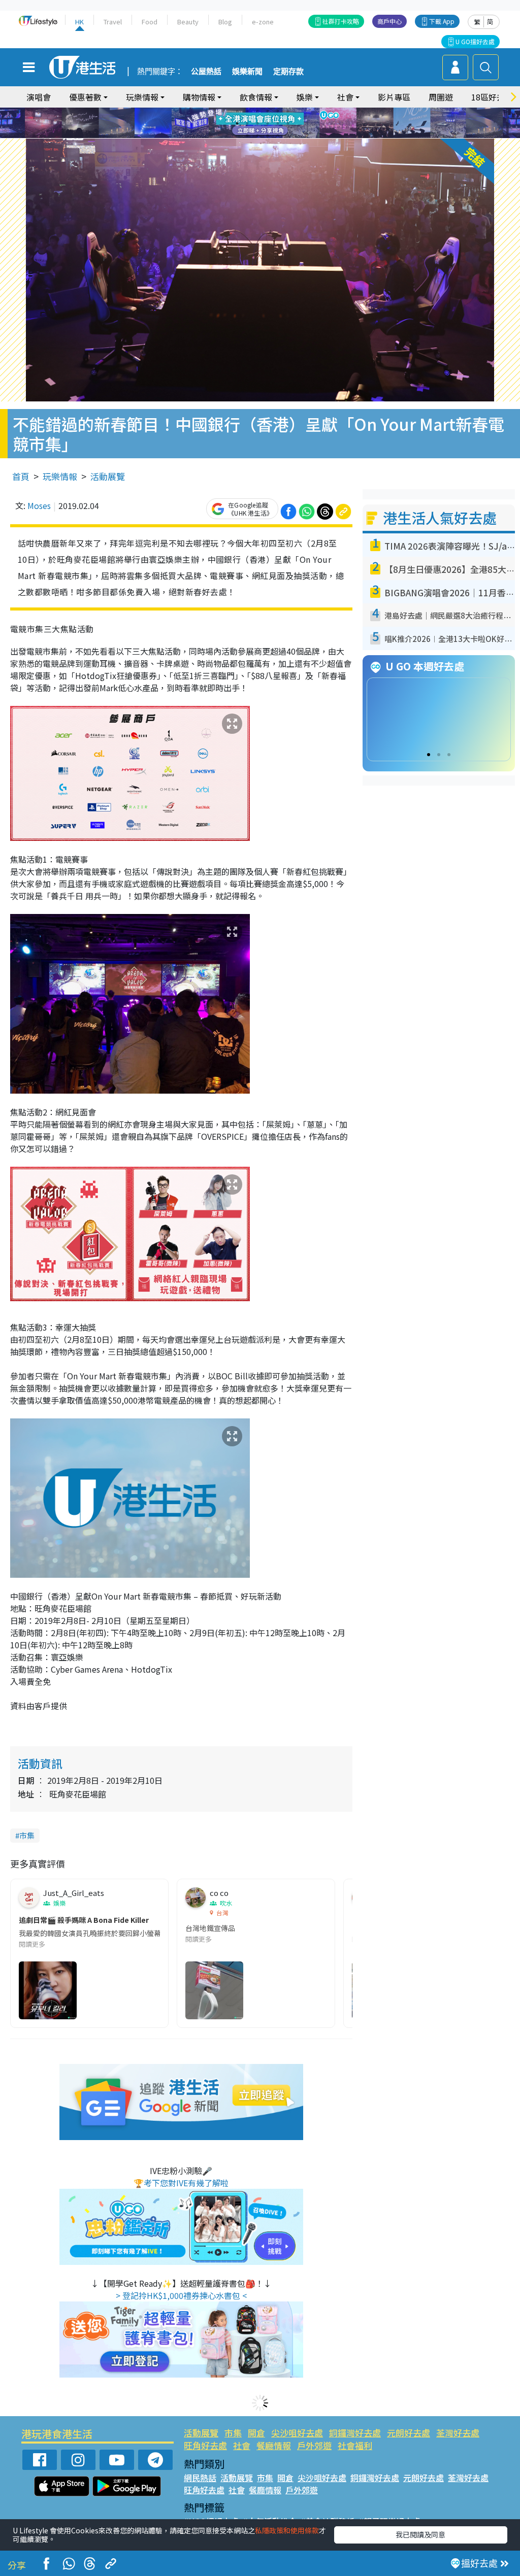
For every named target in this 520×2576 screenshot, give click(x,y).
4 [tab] (268, 111)
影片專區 (394, 97)
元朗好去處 (409, 2433)
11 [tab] (278, 123)
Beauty (188, 22)
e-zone (263, 22)
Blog (225, 22)
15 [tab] (268, 135)
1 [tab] (237, 111)
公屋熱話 (206, 72)
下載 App (442, 21)
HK (79, 22)
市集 (27, 1835)
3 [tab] (257, 111)
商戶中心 (389, 21)
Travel (113, 22)
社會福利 (355, 2445)
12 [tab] (288, 123)
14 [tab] (257, 135)
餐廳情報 (274, 2445)
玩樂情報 (60, 476)
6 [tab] (288, 111)
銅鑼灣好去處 (355, 2433)
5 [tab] (278, 111)
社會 (242, 2445)
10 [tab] (268, 123)
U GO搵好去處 (475, 41)
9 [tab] (257, 123)
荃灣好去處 (458, 2433)
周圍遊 (441, 97)
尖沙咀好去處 (297, 2433)
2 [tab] (247, 111)
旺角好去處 (205, 2445)
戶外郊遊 (314, 2445)
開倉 (256, 2433)
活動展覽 (108, 476)
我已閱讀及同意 (420, 2534)
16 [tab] (278, 135)
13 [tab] (247, 135)
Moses (39, 505)
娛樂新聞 (247, 72)
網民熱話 (200, 2478)
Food (150, 22)
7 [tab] (237, 123)
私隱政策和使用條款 (287, 2530)
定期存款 (288, 72)
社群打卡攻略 (341, 21)
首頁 (21, 476)
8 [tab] (247, 123)
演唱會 (39, 97)
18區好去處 (492, 97)
